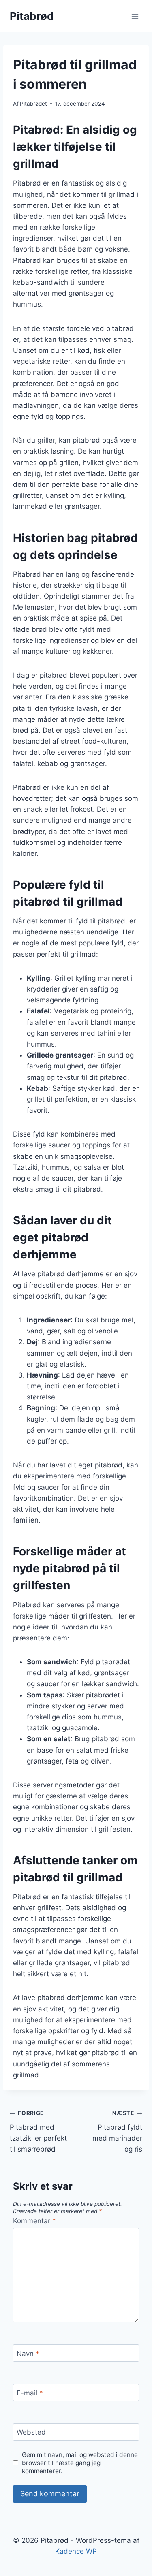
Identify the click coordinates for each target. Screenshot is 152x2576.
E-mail (30, 2393)
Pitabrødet (33, 104)
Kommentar (34, 2221)
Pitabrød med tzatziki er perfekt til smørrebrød (38, 2131)
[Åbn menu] (135, 16)
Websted (31, 2432)
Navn (28, 2354)
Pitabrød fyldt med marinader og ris (117, 2131)
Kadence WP (76, 2551)
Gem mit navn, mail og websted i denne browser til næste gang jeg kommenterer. (80, 2463)
